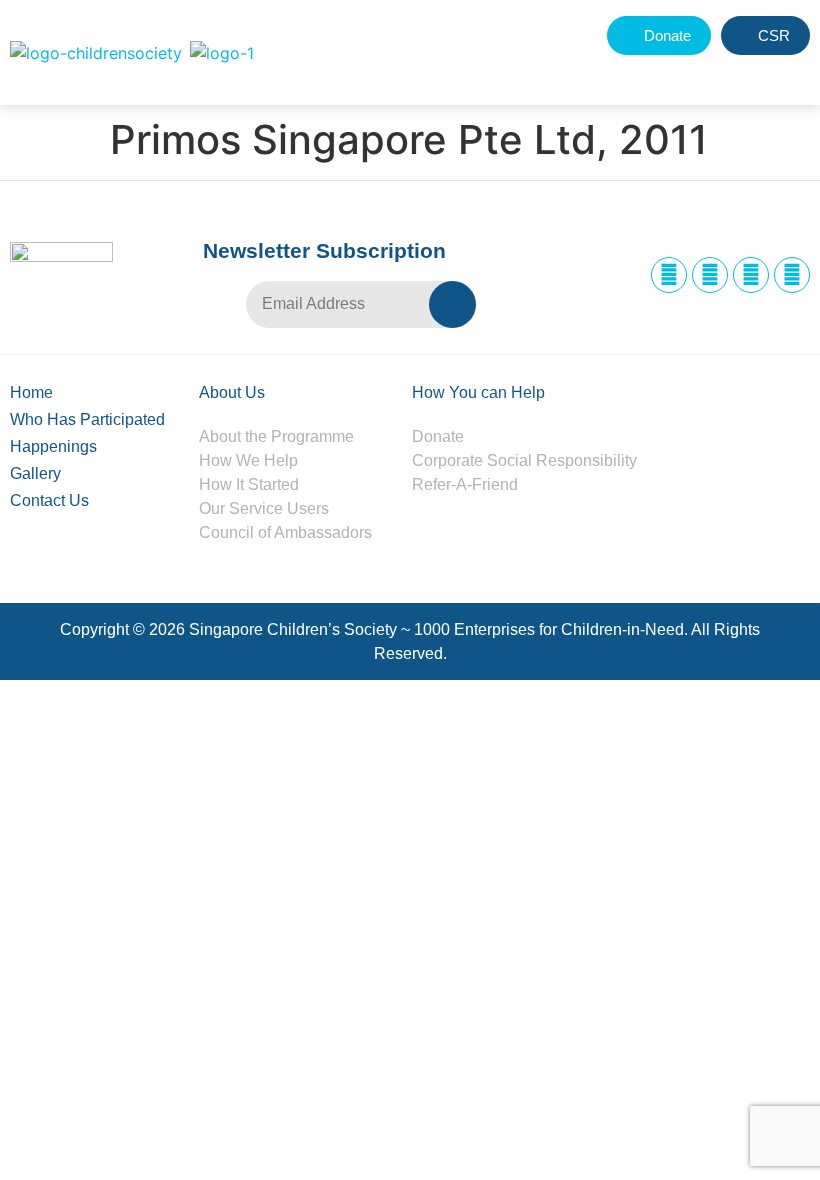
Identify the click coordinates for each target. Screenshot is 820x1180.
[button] (747, 72)
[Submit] (452, 304)
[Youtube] (792, 275)
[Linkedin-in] (751, 275)
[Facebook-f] (669, 275)
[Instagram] (710, 275)
